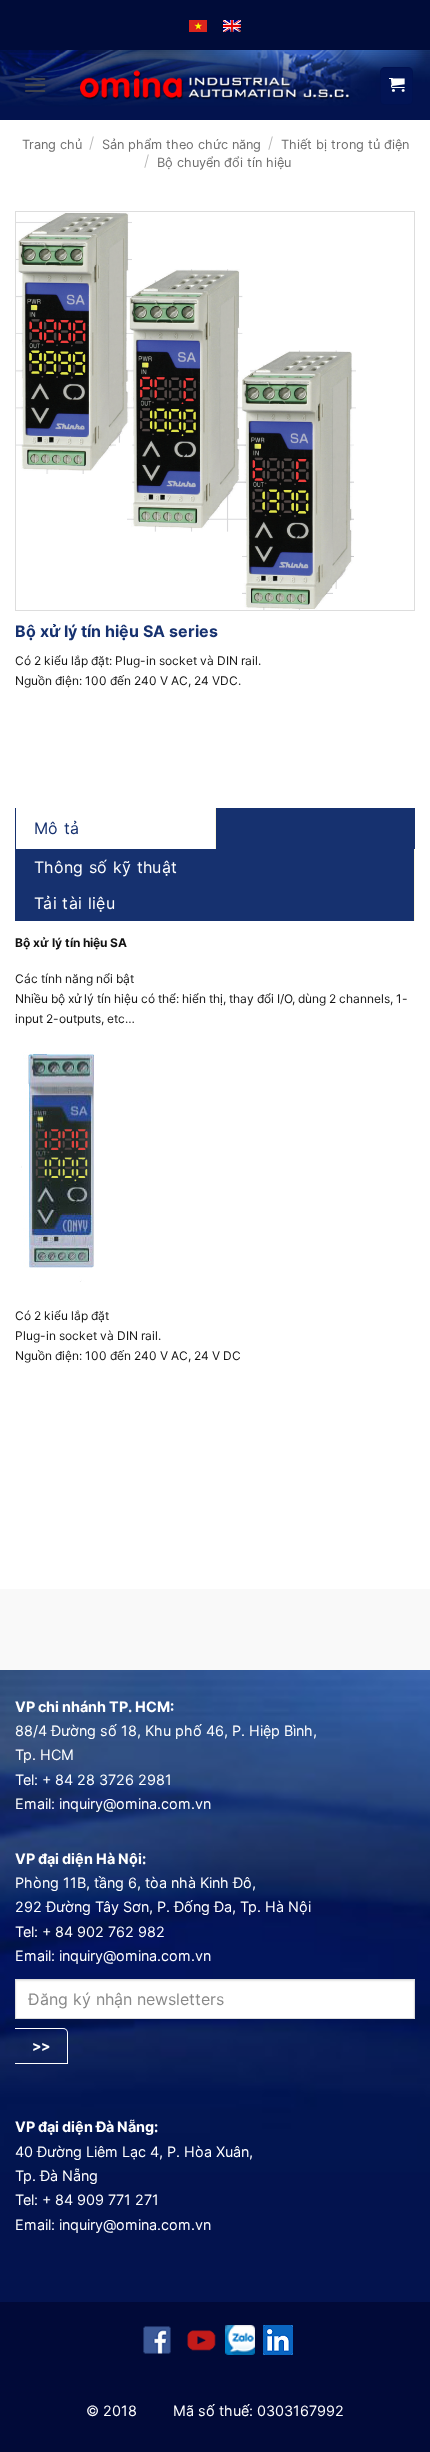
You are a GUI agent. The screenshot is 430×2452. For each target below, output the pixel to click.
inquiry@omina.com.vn (135, 1803)
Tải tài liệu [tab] (74, 903)
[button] (35, 84)
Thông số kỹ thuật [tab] (105, 867)
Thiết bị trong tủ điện (345, 144)
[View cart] (396, 86)
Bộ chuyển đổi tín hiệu (224, 162)
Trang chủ (52, 144)
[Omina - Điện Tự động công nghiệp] (215, 85)
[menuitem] (198, 25)
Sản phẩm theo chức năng (181, 144)
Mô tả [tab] (57, 828)
